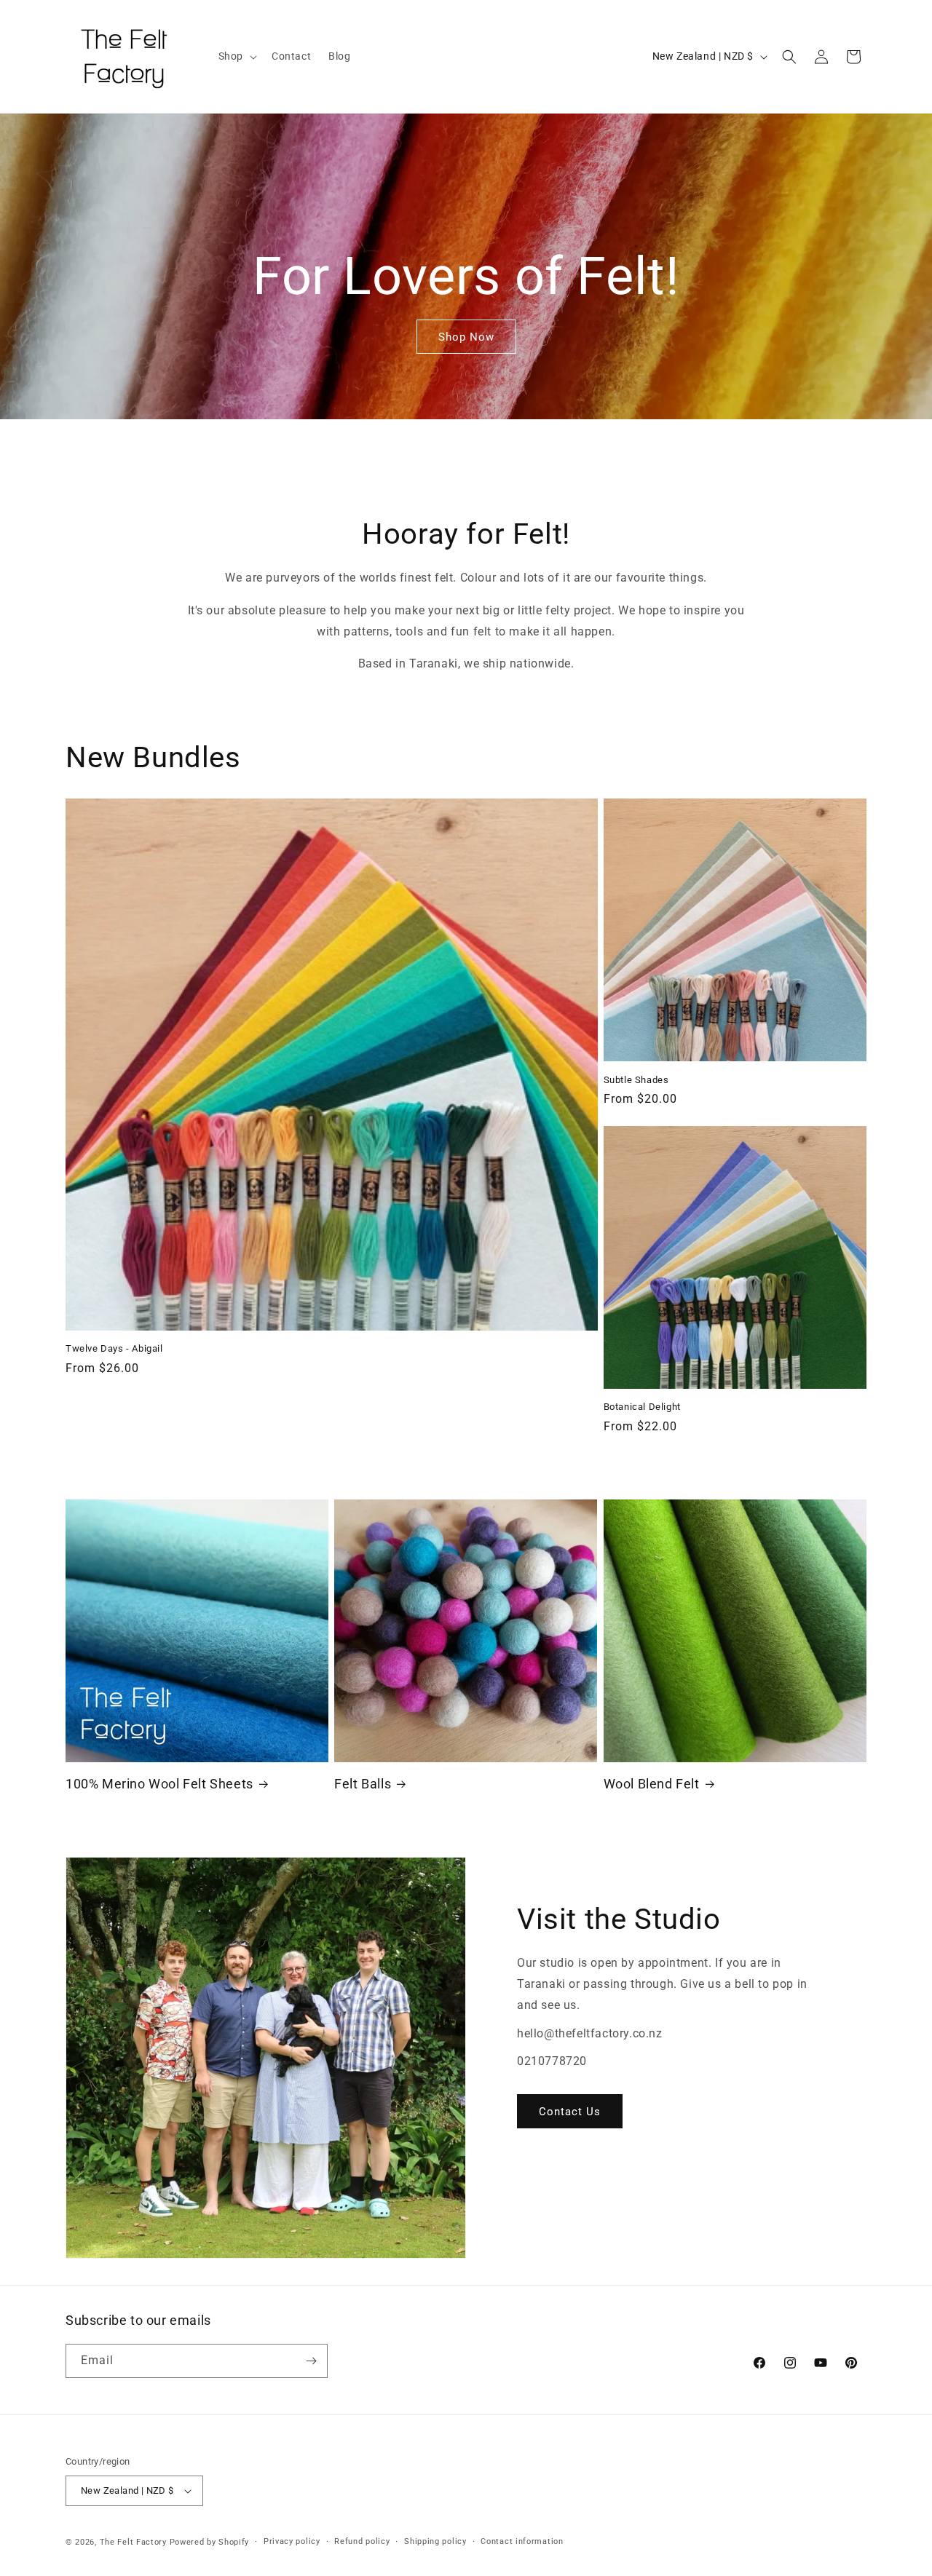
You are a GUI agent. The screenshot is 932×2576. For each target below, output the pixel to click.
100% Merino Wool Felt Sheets (159, 1784)
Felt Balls (363, 1784)
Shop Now (466, 337)
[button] (236, 56)
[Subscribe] (311, 2361)
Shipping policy (435, 2541)
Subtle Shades (636, 1080)
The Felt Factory (133, 2542)
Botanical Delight (642, 1407)
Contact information (522, 2541)
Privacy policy (292, 2541)
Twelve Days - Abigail (114, 1348)
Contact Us (570, 2112)
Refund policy (362, 2541)
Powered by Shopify (210, 2542)
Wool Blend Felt (652, 1784)
